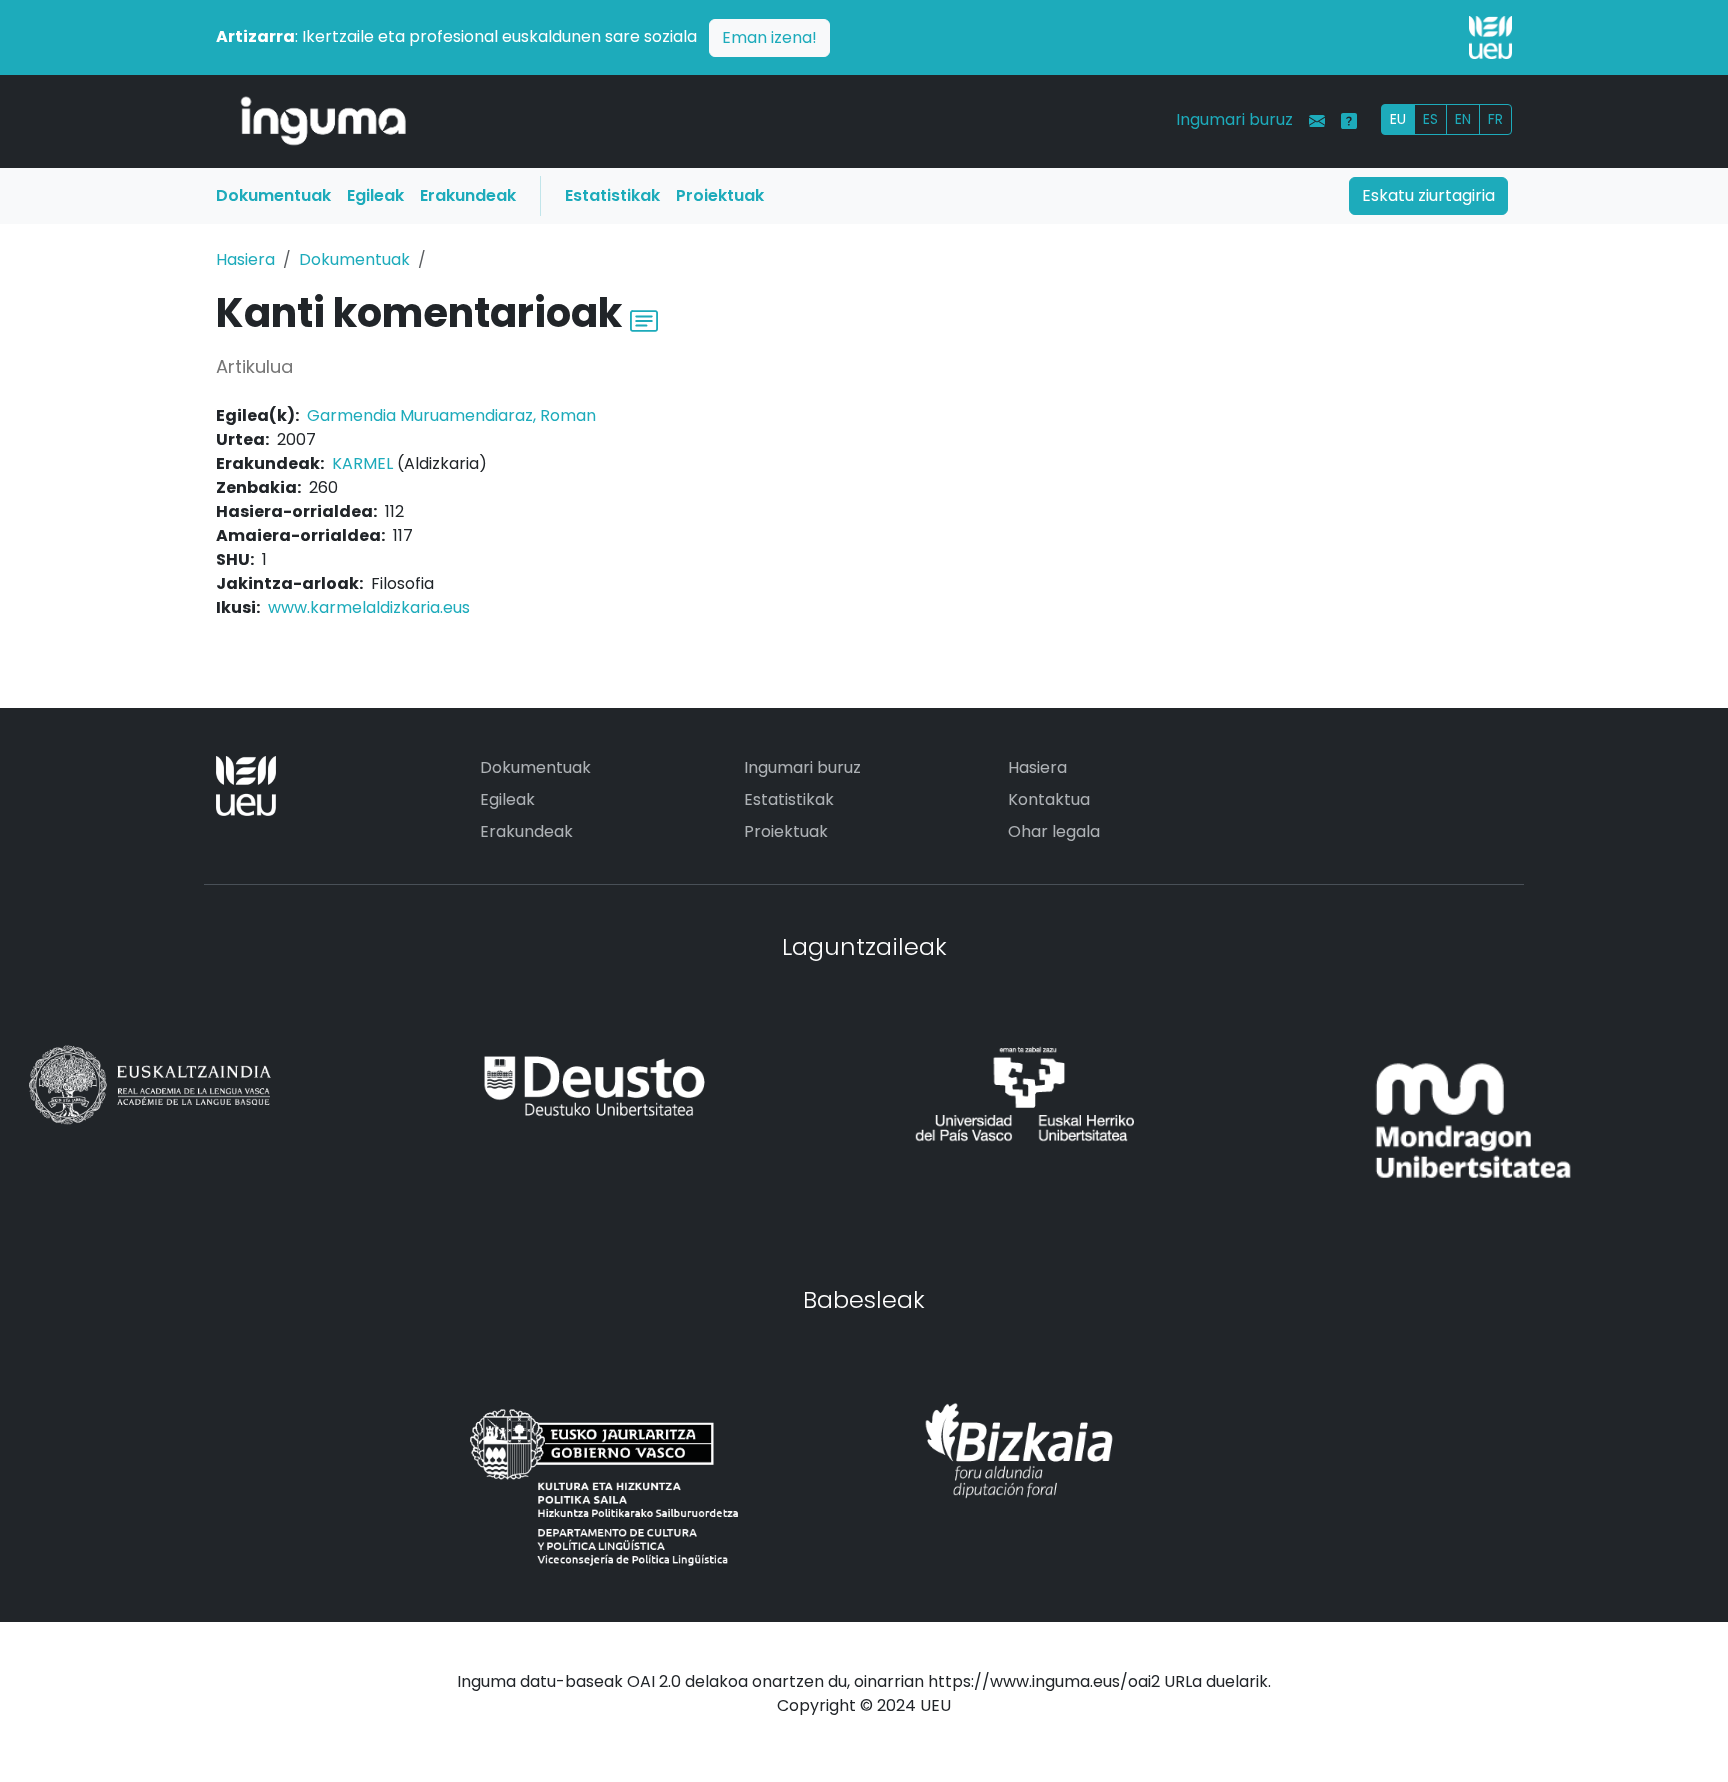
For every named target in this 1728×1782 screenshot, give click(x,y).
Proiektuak (720, 195)
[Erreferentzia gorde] (644, 318)
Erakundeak (468, 195)
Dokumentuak (273, 195)
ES (1430, 119)
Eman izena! (769, 37)
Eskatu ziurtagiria (1428, 195)
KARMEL (362, 463)
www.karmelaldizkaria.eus (369, 607)
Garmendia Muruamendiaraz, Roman (451, 415)
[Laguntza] (1349, 121)
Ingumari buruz (1234, 119)
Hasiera (245, 259)
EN (1463, 119)
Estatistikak (612, 195)
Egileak (375, 195)
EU (1398, 119)
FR (1495, 119)
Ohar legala (1054, 831)
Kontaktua (1049, 799)
